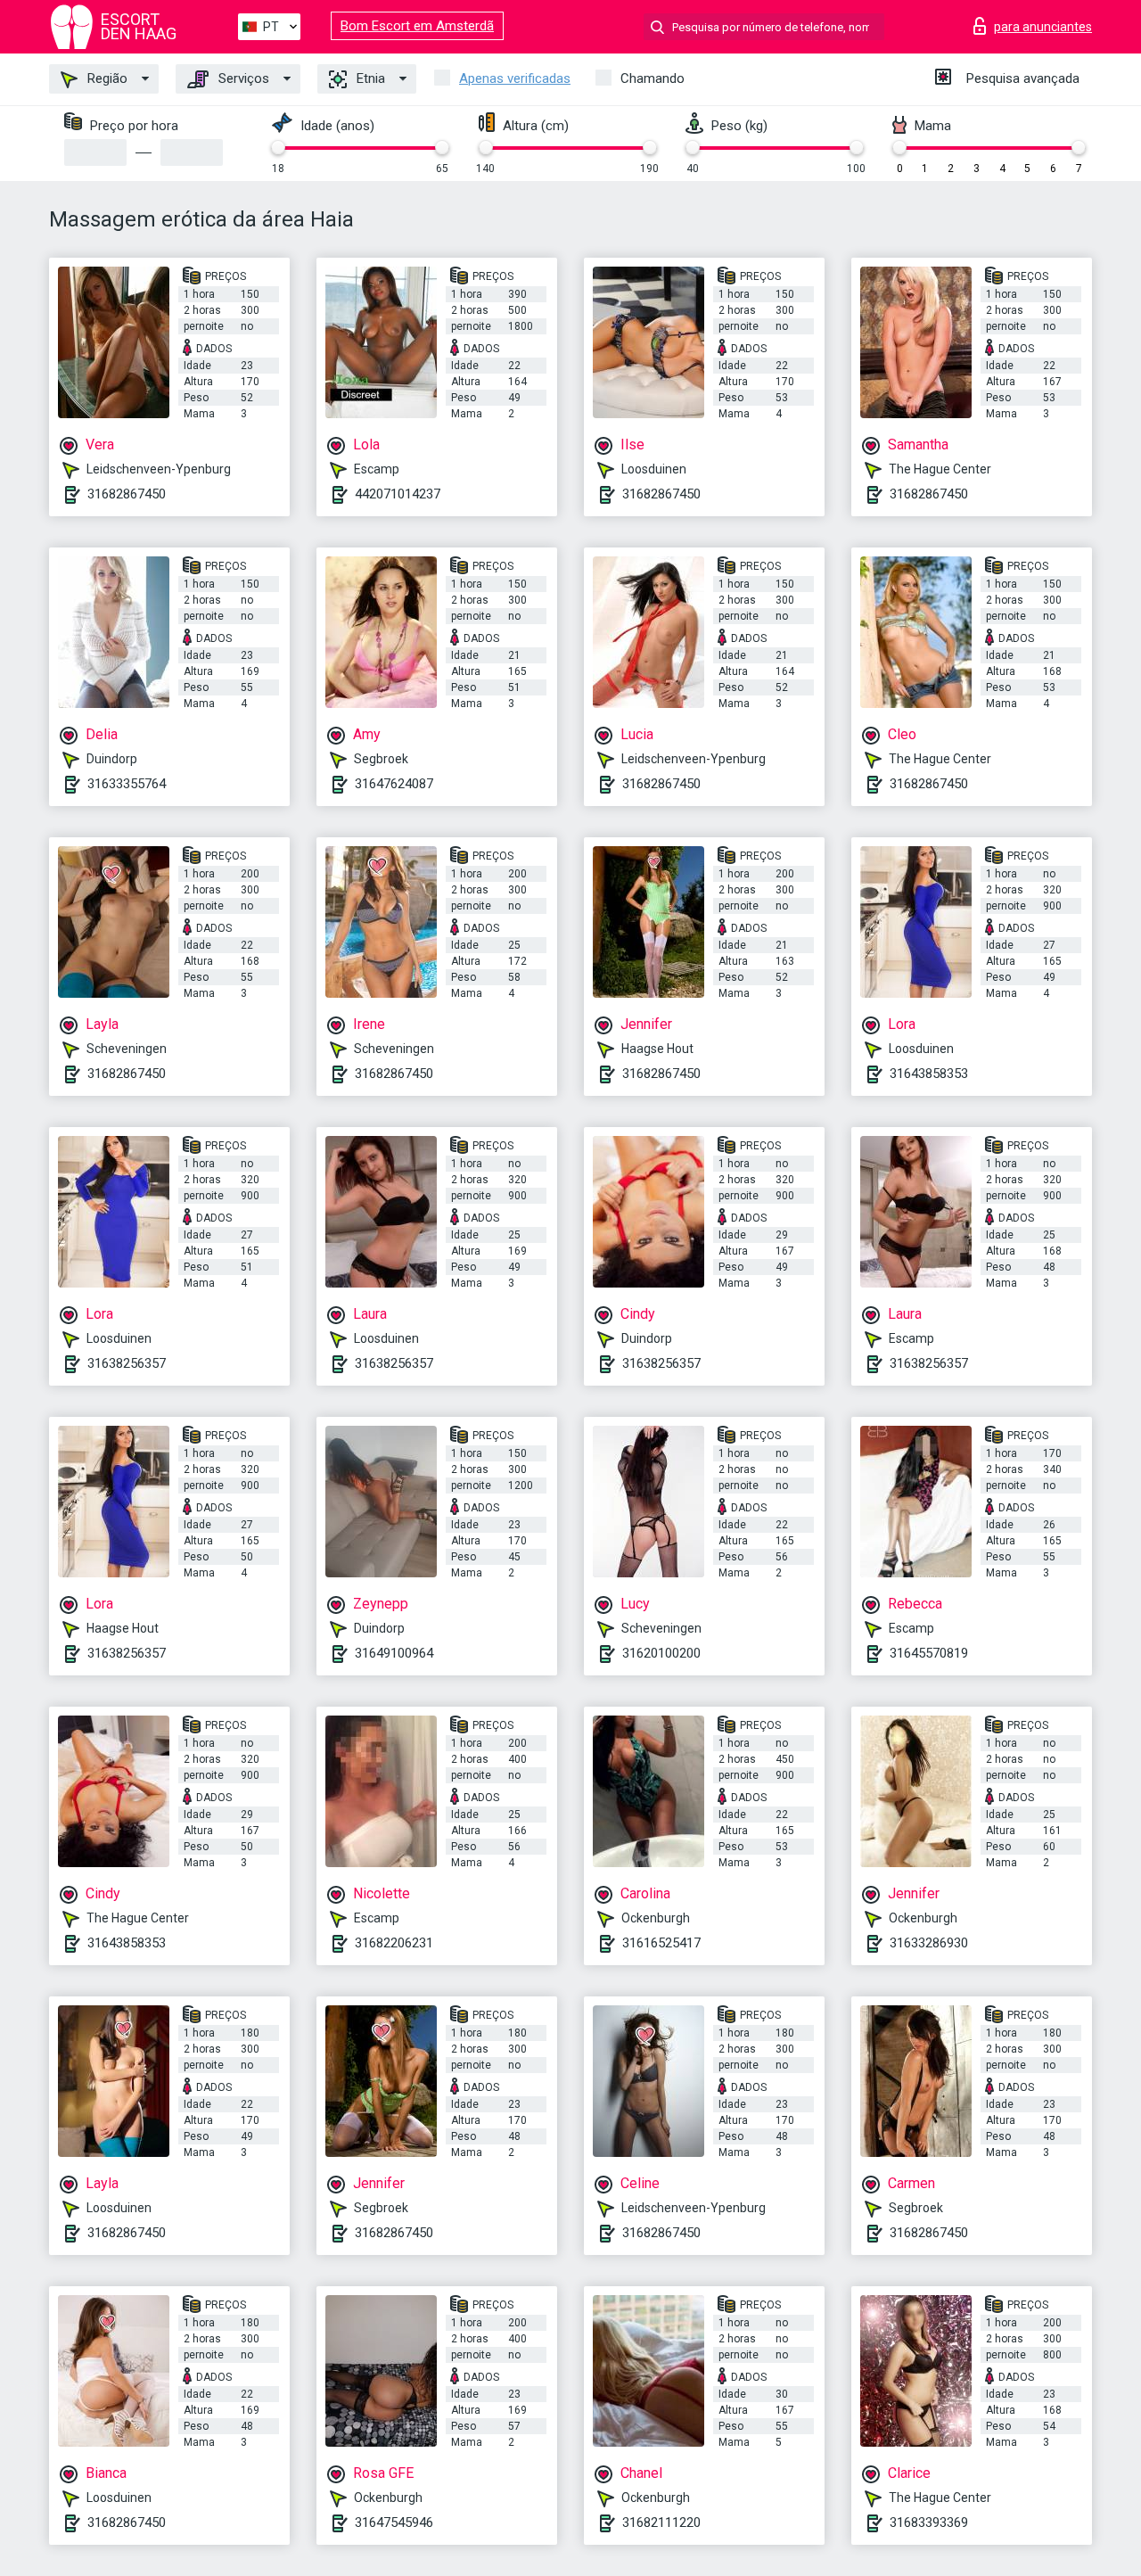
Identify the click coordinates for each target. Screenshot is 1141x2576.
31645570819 (929, 1653)
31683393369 (929, 2523)
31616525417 (661, 1943)
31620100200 (661, 1653)
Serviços (242, 78)
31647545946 (394, 2523)
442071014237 (398, 494)
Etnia (369, 78)
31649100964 (394, 1653)
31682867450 (127, 494)
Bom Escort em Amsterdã (417, 26)
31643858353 (929, 1074)
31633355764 (127, 784)
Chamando (653, 78)
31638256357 (127, 1363)
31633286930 (929, 1943)
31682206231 (394, 1943)
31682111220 (661, 2523)
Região (106, 78)
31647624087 (394, 784)
